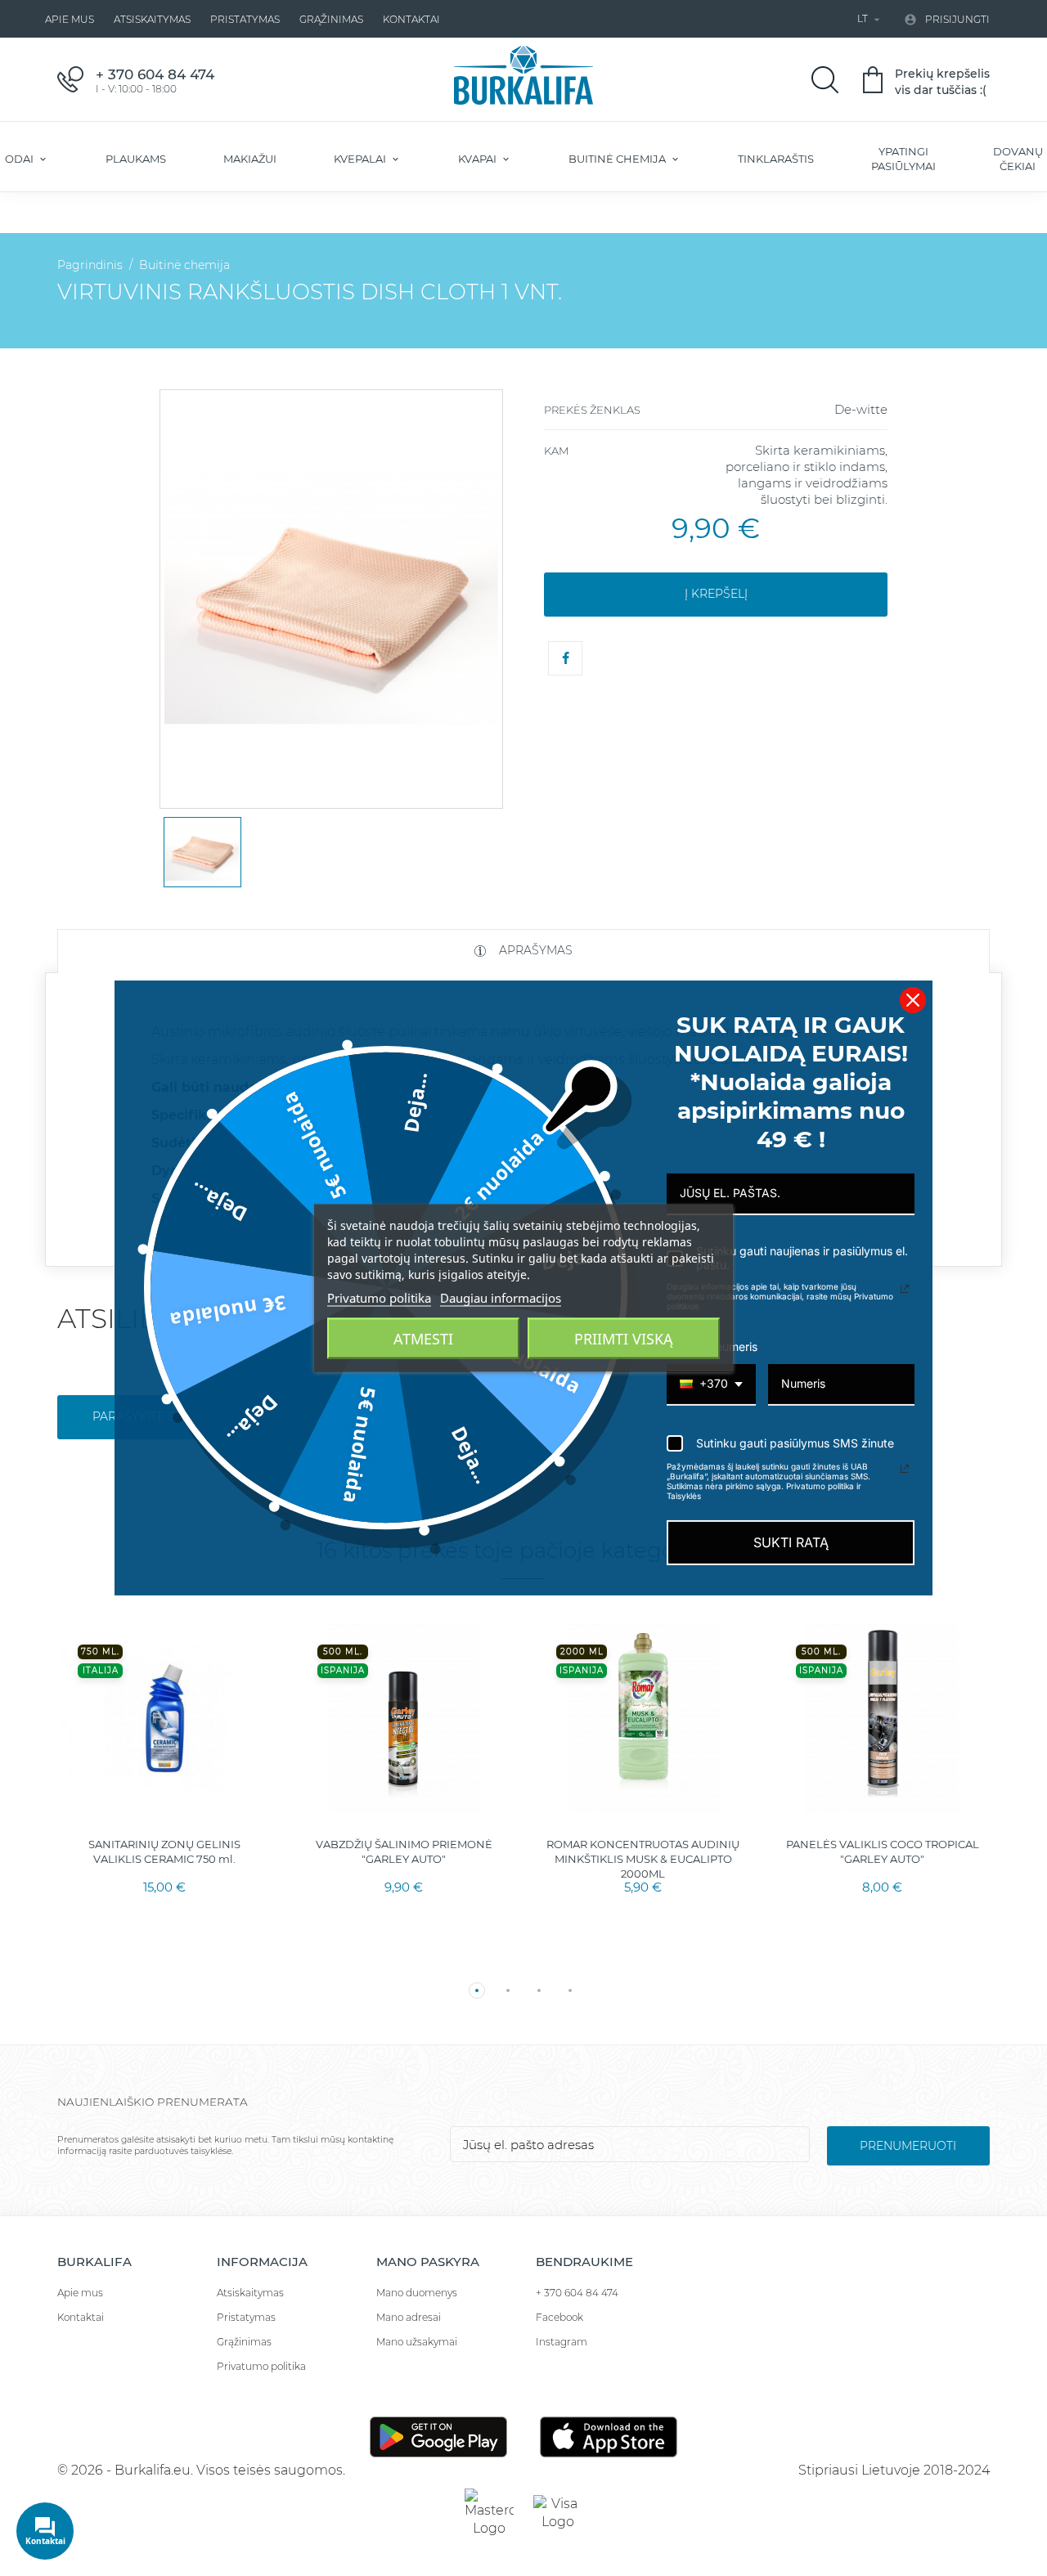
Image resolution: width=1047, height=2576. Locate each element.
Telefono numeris (712, 1346)
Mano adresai (409, 2317)
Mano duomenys (417, 2293)
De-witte (861, 409)
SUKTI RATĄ (791, 1542)
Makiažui (250, 159)
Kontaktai (411, 19)
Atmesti (423, 1339)
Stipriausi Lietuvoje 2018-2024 (894, 2470)
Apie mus (70, 19)
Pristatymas (245, 19)
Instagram (562, 2342)
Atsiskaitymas (152, 19)
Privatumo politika (261, 2366)
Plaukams (136, 159)
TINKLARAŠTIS (776, 159)
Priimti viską (624, 1339)
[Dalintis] (565, 658)
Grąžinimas (331, 19)
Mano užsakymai (417, 2342)
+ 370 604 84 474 (577, 2293)
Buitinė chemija (618, 159)
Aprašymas (534, 950)
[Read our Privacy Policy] (905, 1289)
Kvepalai (361, 159)
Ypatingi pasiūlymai (903, 159)
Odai (20, 159)
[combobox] (711, 1385)
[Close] (913, 1000)
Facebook (559, 2317)
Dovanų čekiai (1018, 159)
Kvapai (479, 159)
